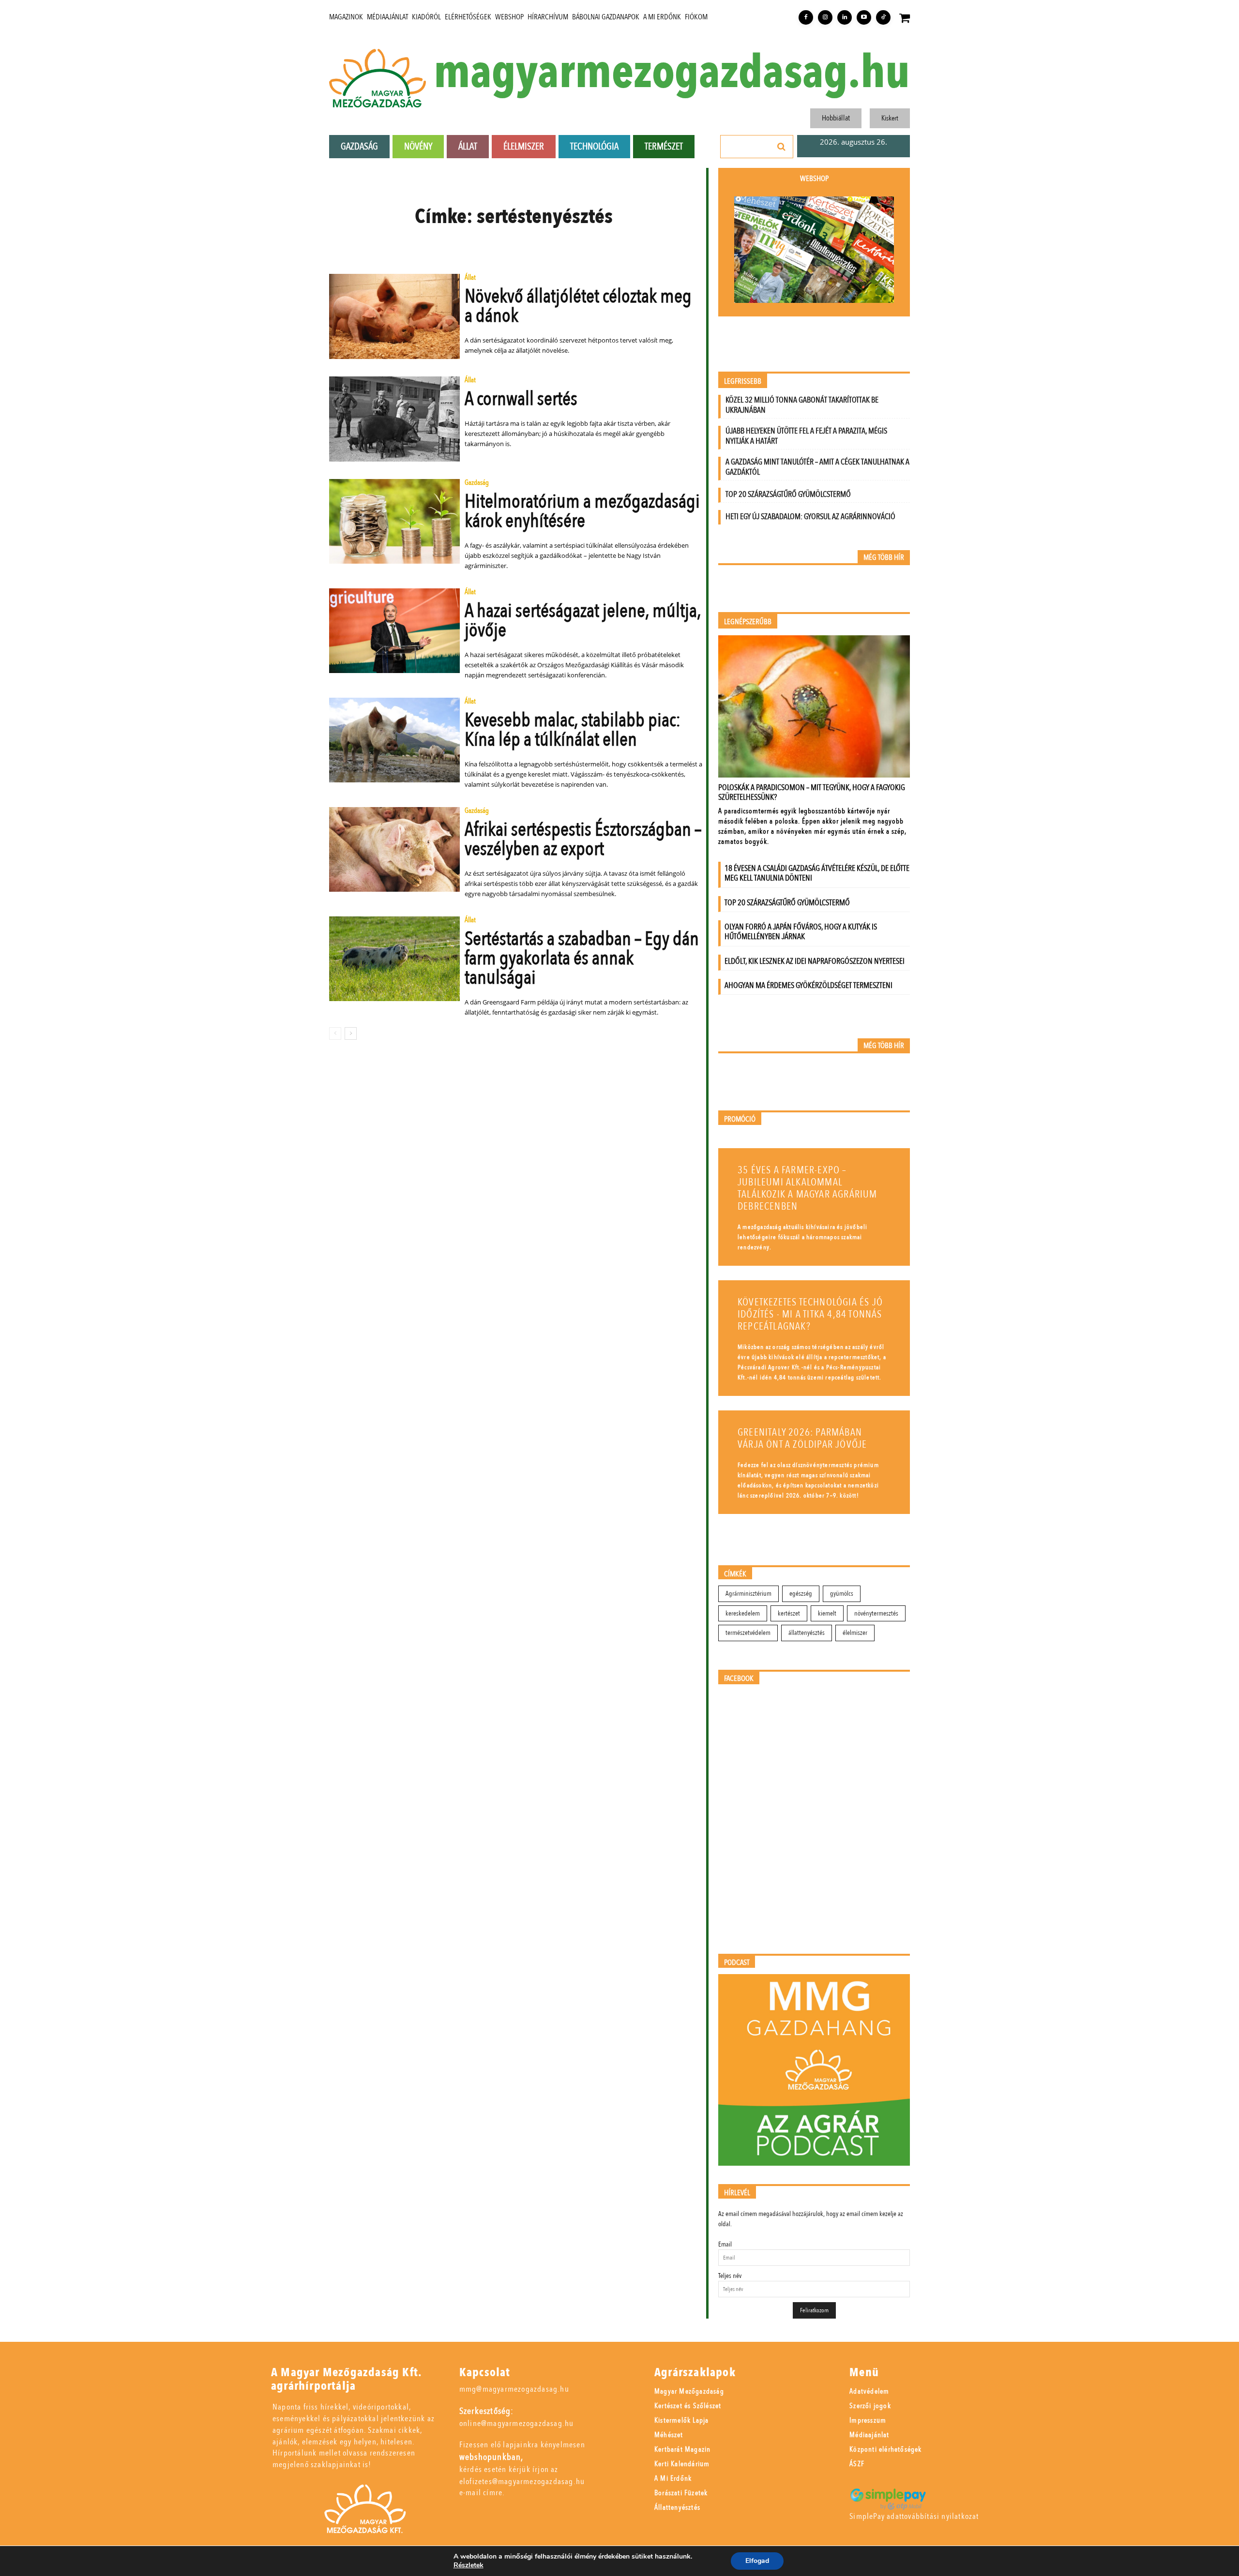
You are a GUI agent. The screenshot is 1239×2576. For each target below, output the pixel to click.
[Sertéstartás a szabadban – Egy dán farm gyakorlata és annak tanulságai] (394, 959)
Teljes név (730, 2276)
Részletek (468, 2565)
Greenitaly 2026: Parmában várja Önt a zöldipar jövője (802, 1438)
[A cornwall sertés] (394, 419)
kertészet (789, 1613)
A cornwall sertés (521, 399)
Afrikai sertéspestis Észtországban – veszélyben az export (583, 839)
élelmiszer (855, 1633)
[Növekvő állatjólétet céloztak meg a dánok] (394, 316)
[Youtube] (864, 17)
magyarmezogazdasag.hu (672, 73)
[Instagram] (825, 17)
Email (725, 2244)
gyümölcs (842, 1594)
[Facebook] (806, 17)
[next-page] (351, 1033)
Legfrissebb (743, 382)
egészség (801, 1594)
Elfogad (757, 2561)
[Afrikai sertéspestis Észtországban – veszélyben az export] (394, 850)
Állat (470, 278)
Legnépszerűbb (748, 622)
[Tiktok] (883, 17)
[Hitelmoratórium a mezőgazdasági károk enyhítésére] (394, 522)
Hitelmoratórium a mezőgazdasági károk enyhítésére (582, 511)
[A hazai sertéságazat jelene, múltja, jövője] (394, 631)
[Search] (782, 147)
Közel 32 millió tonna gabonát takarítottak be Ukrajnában (802, 405)
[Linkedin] (845, 17)
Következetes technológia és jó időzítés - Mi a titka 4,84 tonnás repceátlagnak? (810, 1314)
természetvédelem (748, 1633)
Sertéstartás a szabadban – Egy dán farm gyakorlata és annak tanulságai (582, 958)
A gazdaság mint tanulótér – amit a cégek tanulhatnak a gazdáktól (817, 467)
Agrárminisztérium (748, 1594)
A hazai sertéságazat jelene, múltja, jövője (583, 621)
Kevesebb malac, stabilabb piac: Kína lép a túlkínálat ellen (573, 730)
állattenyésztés (807, 1633)
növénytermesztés (876, 1613)
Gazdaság (477, 483)
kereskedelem (743, 1613)
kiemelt (827, 1613)
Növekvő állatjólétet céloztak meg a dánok (578, 306)
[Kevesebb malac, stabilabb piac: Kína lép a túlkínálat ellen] (394, 740)
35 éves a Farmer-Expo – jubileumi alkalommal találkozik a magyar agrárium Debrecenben (808, 1188)
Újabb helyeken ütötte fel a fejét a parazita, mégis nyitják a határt (806, 436)
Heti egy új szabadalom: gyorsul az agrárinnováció (810, 517)
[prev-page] (335, 1033)
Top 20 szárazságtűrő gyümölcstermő (788, 494)
